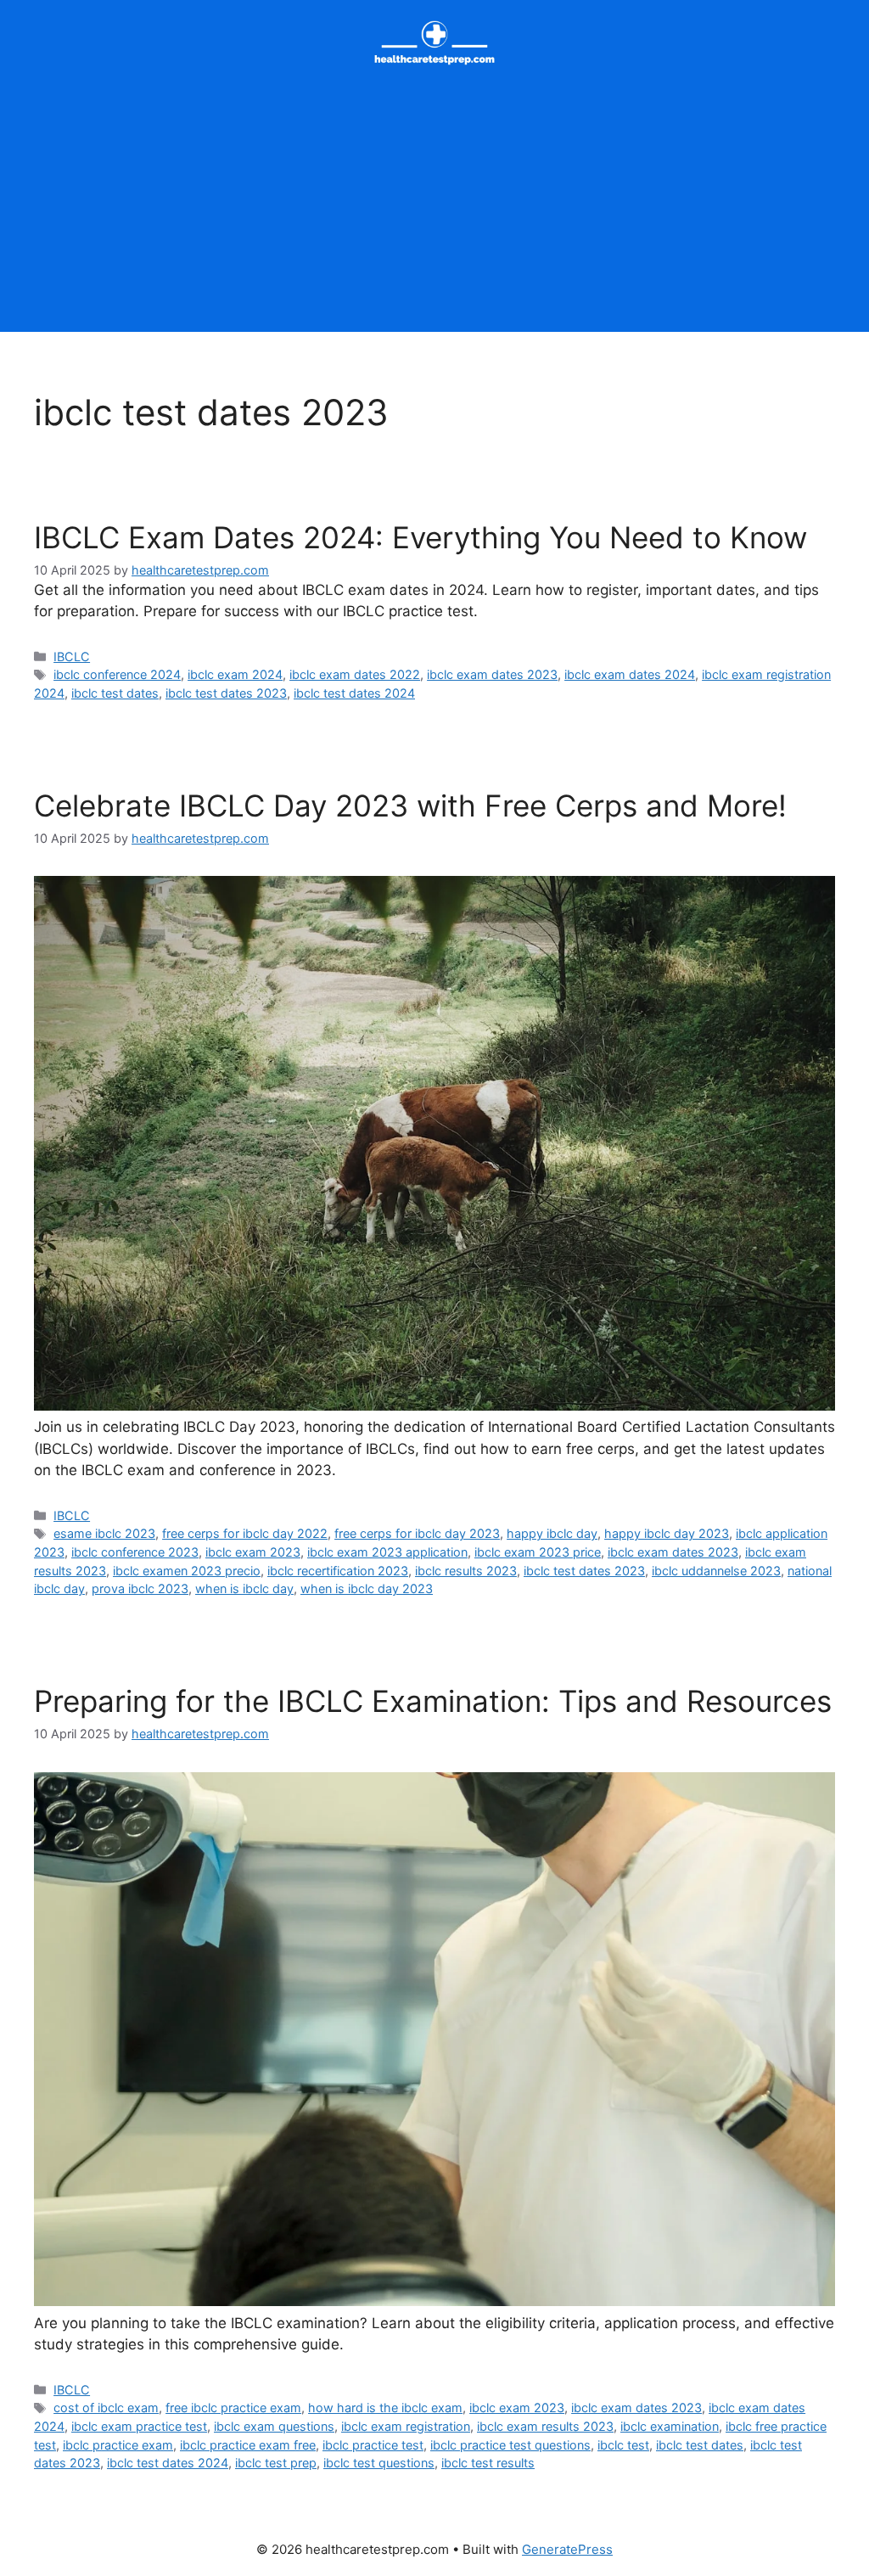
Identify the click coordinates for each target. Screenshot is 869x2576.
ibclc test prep (276, 2463)
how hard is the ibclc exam (385, 2408)
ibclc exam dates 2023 (492, 674)
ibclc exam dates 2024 (630, 674)
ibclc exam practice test (139, 2426)
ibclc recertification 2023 (338, 1571)
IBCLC (72, 657)
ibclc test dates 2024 (354, 693)
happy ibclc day (552, 1533)
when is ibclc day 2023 (367, 1588)
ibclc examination (670, 2426)
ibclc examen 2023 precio (187, 1571)
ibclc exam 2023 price (538, 1552)
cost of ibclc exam (106, 2408)
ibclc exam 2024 (235, 674)
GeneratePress (567, 2549)
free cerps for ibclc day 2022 (245, 1533)
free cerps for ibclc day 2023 (417, 1533)
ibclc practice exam (118, 2445)
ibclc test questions (379, 2463)
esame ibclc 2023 (104, 1533)
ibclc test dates (115, 693)
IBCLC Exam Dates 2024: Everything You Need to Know (420, 537)
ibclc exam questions (274, 2426)
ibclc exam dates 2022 (355, 674)
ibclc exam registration (406, 2426)
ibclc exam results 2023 (545, 2426)
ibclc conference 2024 (117, 674)
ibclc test (623, 2445)
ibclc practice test (373, 2445)
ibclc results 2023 (466, 1571)
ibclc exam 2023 (253, 1552)
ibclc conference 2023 (135, 1552)
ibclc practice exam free (248, 2445)
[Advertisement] (434, 213)
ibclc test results (488, 2463)
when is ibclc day (244, 1588)
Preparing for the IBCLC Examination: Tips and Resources (433, 1701)
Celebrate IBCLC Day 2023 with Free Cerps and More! (410, 805)
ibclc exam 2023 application (387, 1552)
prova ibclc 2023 (140, 1588)
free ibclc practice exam (233, 2408)
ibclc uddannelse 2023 (716, 1571)
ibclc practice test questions (510, 2445)
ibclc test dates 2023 (226, 693)
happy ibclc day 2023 (667, 1533)
